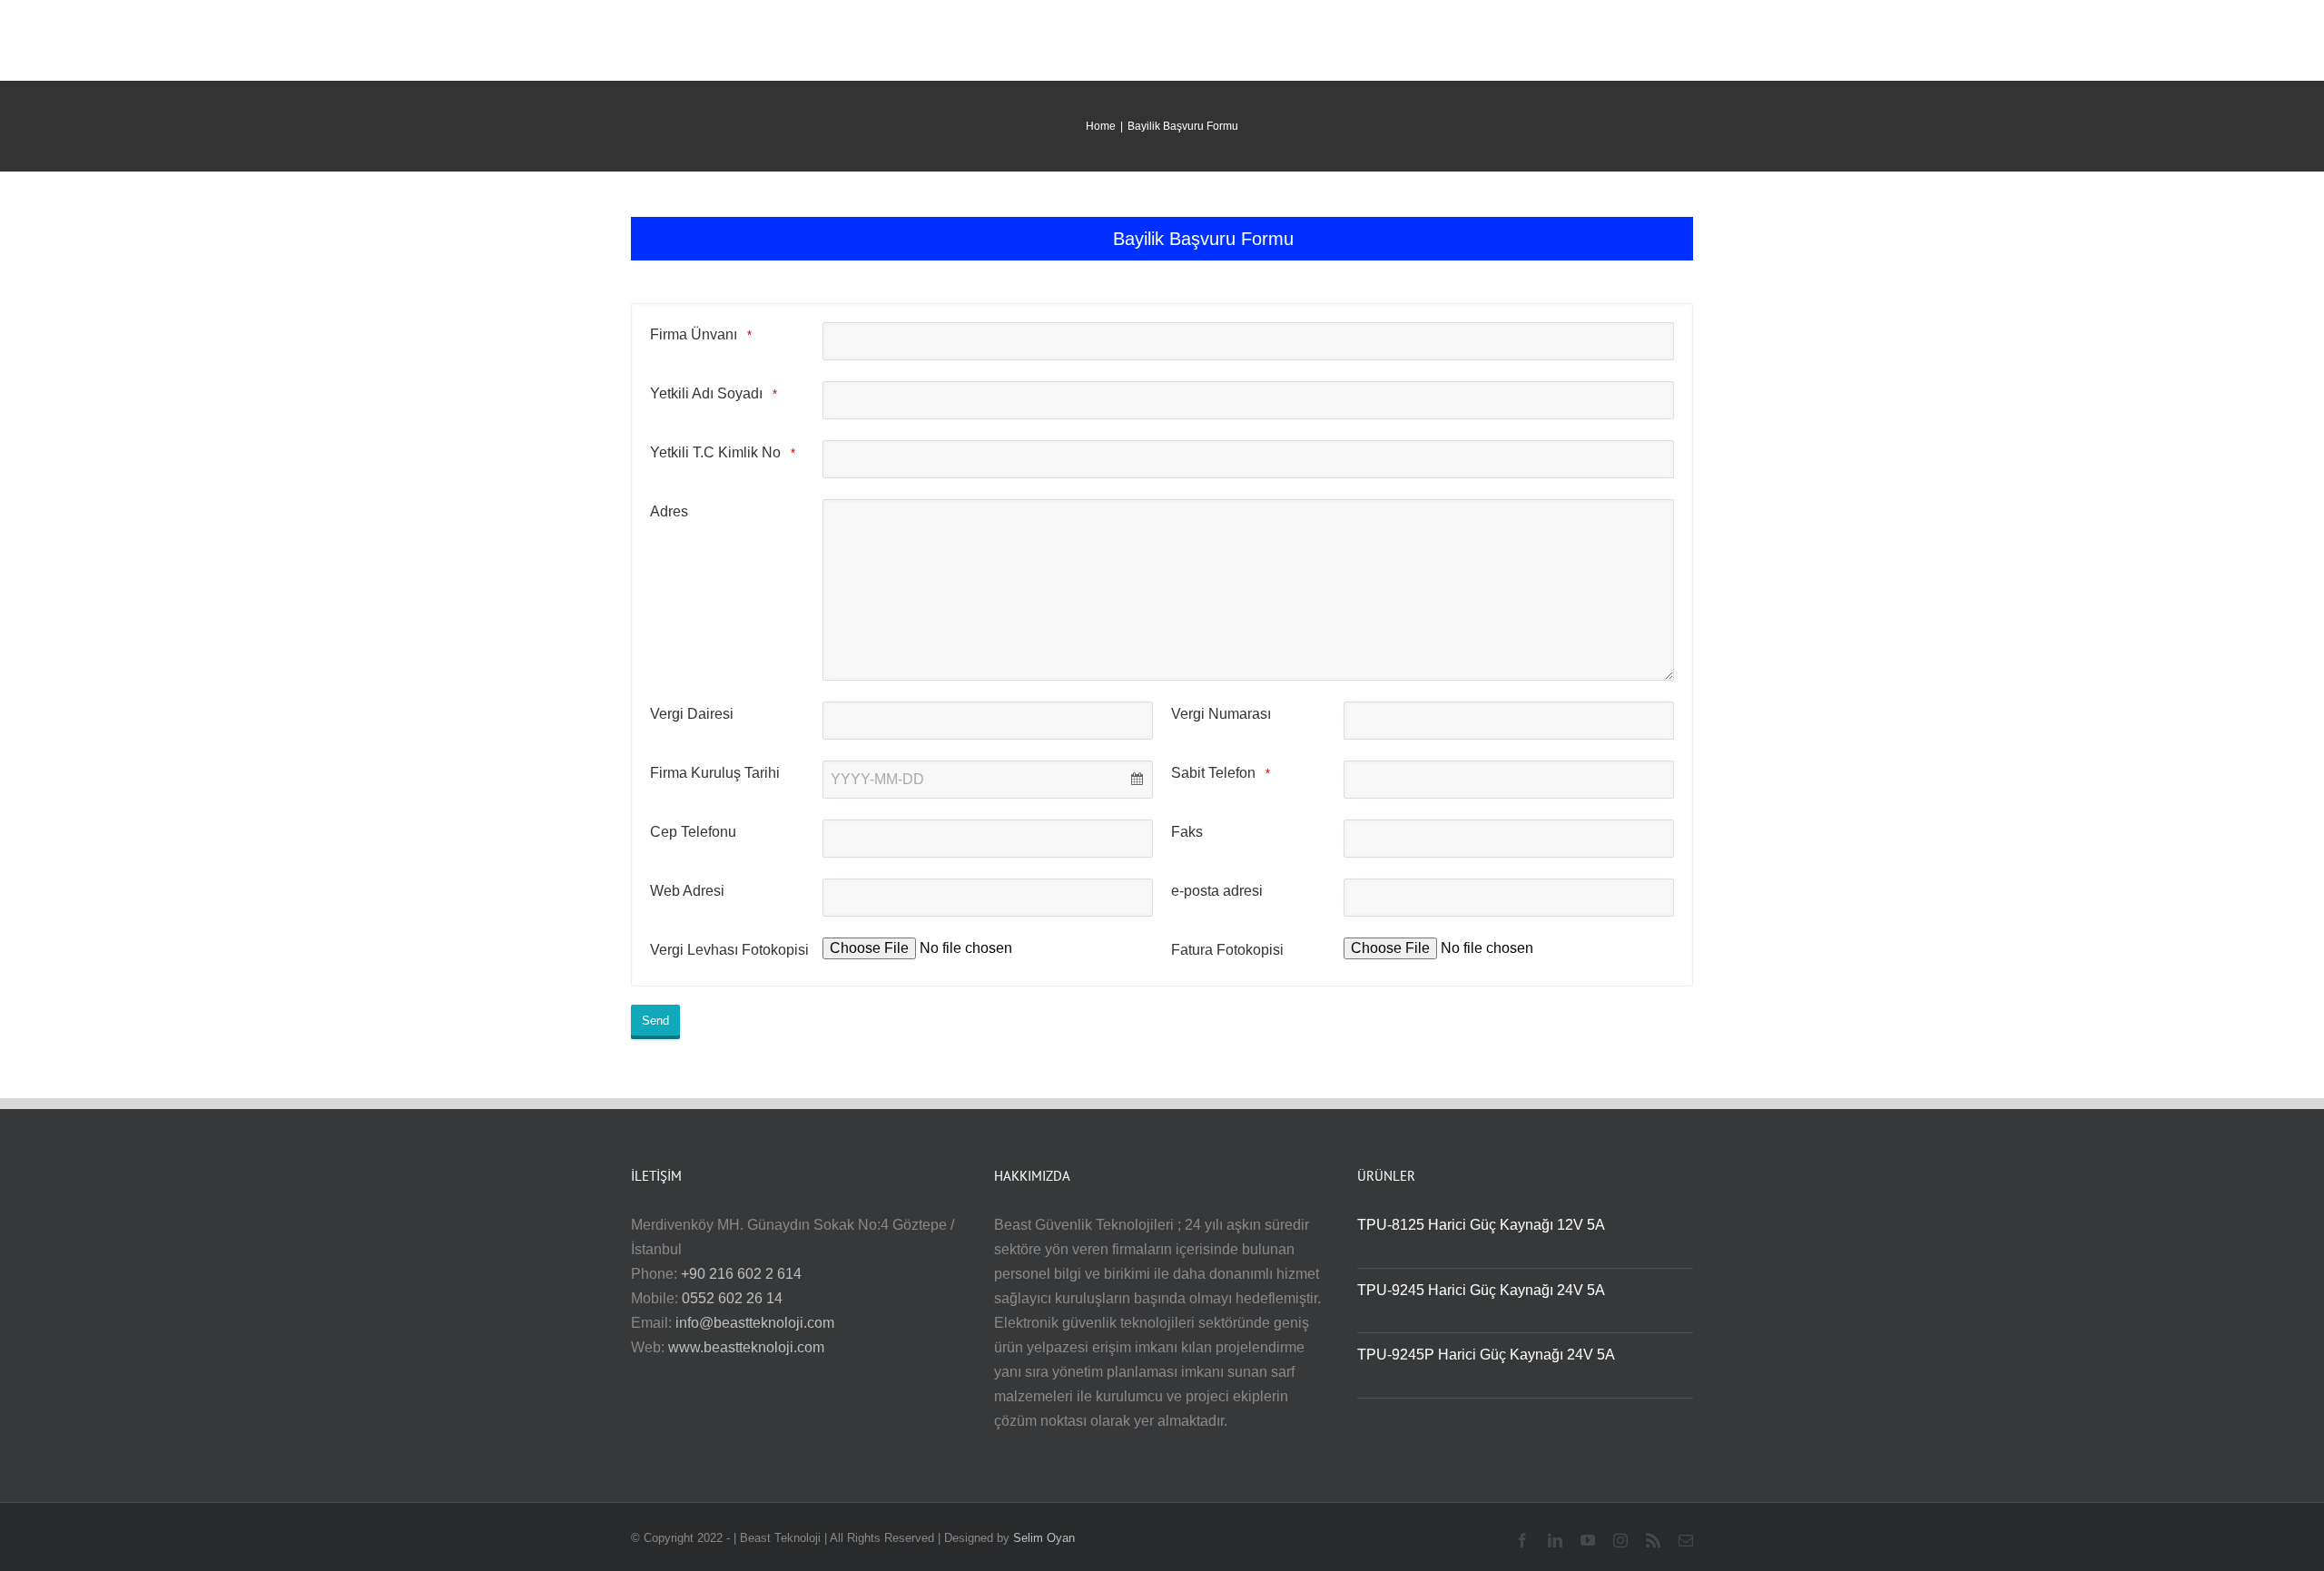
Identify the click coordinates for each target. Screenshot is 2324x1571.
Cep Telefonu (693, 832)
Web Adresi (687, 891)
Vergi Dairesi (692, 714)
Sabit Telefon (1221, 773)
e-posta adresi (1217, 891)
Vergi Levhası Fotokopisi (729, 950)
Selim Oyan (1044, 1538)
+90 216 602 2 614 (741, 1274)
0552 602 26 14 (732, 1298)
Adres (669, 511)
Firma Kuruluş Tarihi (715, 773)
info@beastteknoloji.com (755, 1323)
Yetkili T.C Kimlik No (723, 452)
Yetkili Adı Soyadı (714, 393)
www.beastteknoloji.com (746, 1347)
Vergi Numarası (1221, 714)
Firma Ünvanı (701, 334)
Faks (1187, 832)
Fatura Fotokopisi (1227, 950)
